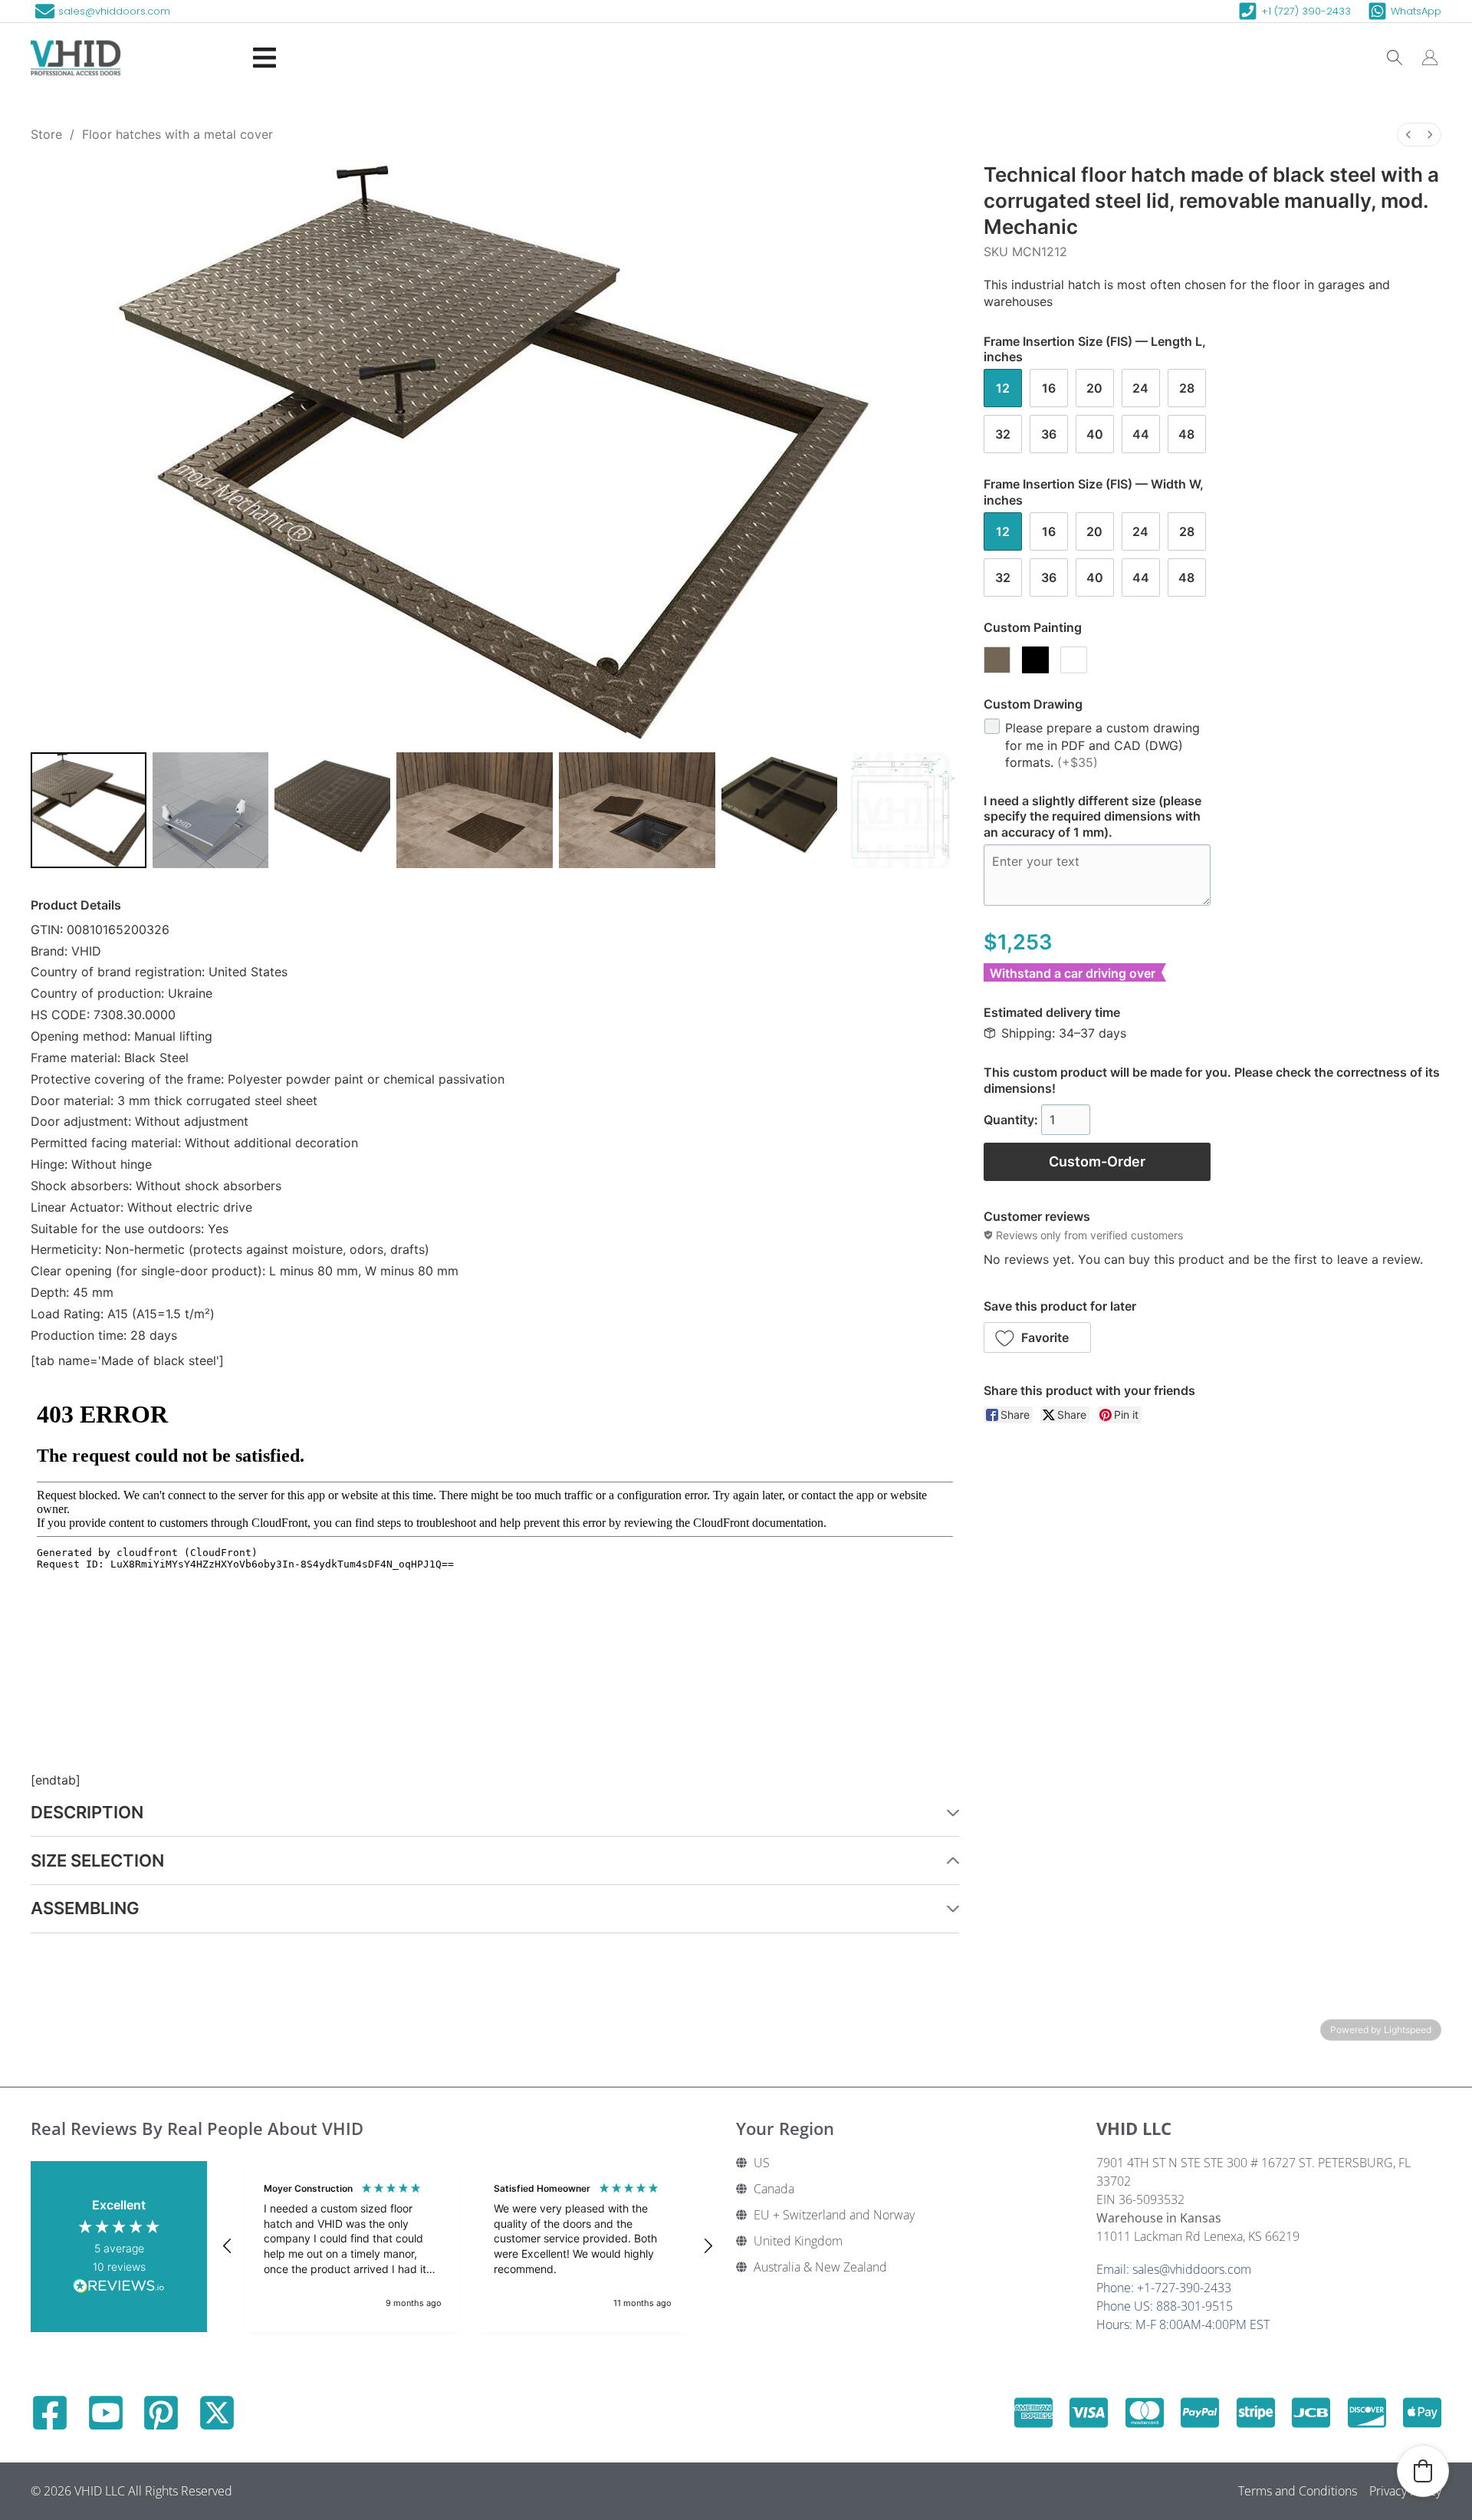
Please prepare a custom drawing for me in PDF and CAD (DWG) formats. (1102, 745)
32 (1003, 434)
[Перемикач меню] (264, 58)
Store (46, 134)
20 (1094, 388)
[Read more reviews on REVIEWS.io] (119, 2288)
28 (1187, 388)
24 (1140, 388)
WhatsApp (1416, 11)
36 (1049, 434)
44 (1141, 434)
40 (1095, 434)
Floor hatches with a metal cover (177, 134)
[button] (1038, 1337)
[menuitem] (1408, 135)
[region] (468, 2246)
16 (1049, 388)
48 (1186, 434)
